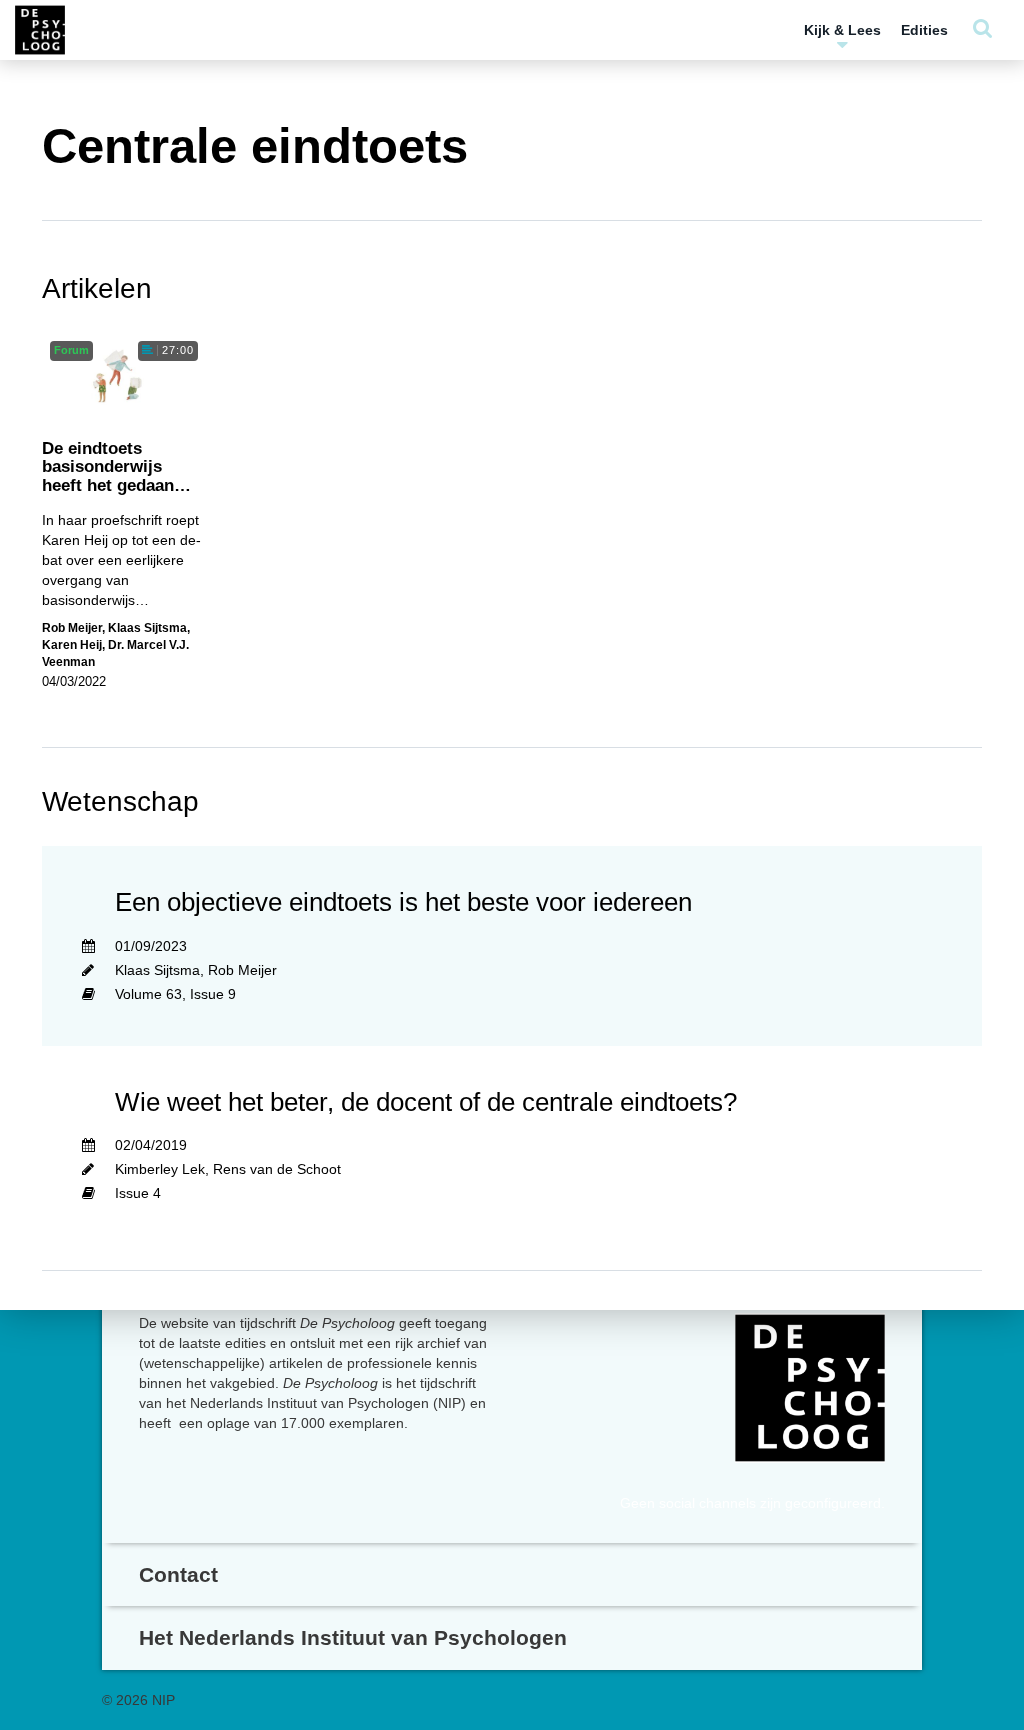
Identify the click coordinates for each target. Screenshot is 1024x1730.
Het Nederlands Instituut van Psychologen (353, 1637)
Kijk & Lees (842, 30)
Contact (178, 1574)
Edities (924, 30)
